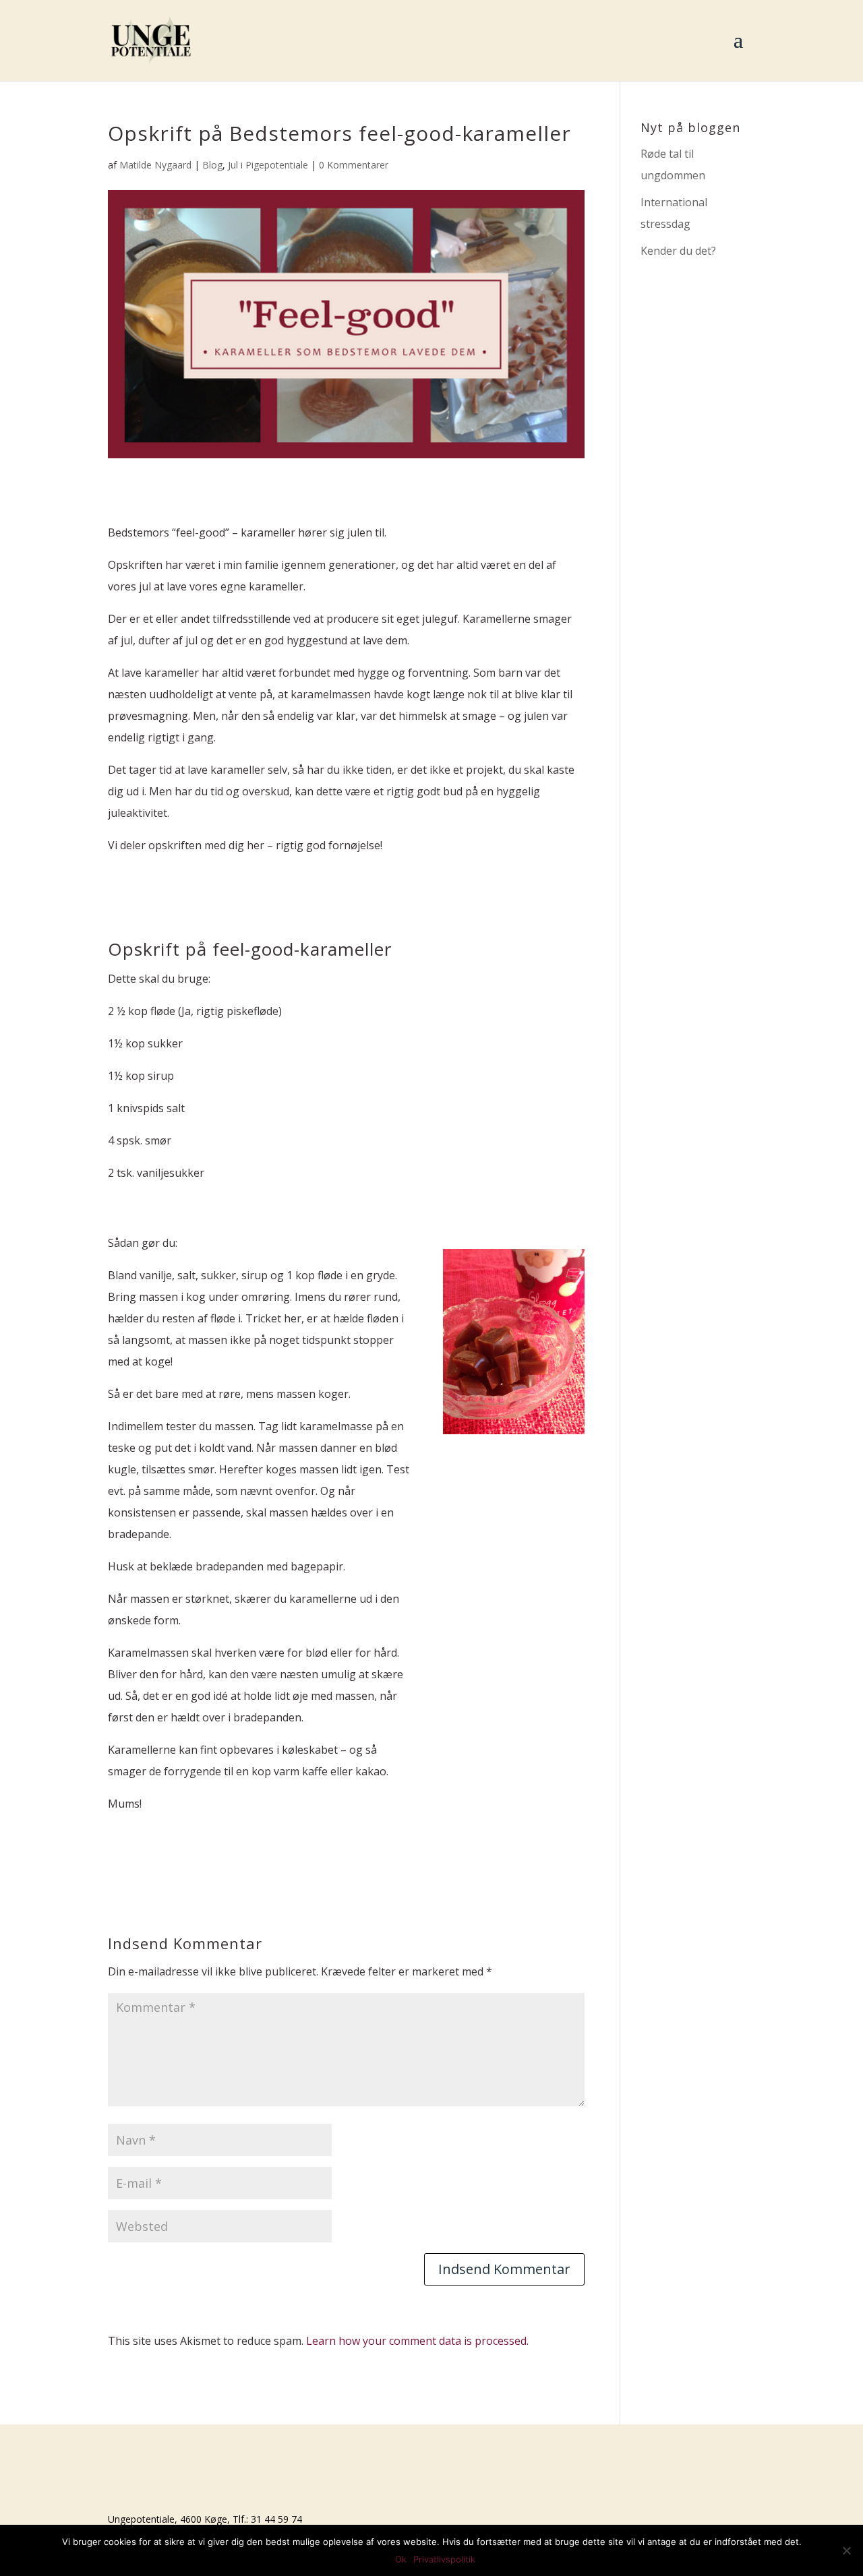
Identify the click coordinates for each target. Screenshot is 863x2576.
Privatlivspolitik (444, 2559)
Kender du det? (678, 251)
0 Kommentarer (354, 165)
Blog (212, 165)
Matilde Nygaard (155, 165)
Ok (401, 2559)
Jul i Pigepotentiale (268, 165)
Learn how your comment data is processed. (417, 2341)
